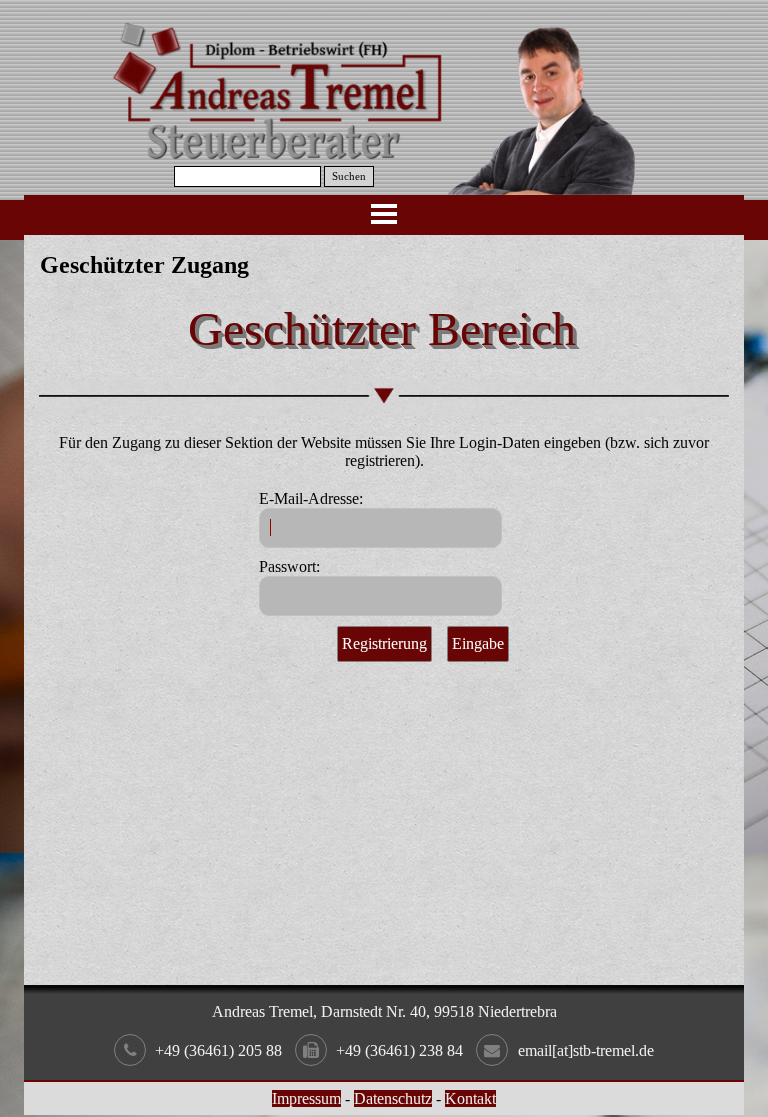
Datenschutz (393, 1098)
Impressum (306, 1098)
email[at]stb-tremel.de (586, 1050)
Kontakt (470, 1098)
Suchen (349, 176)
